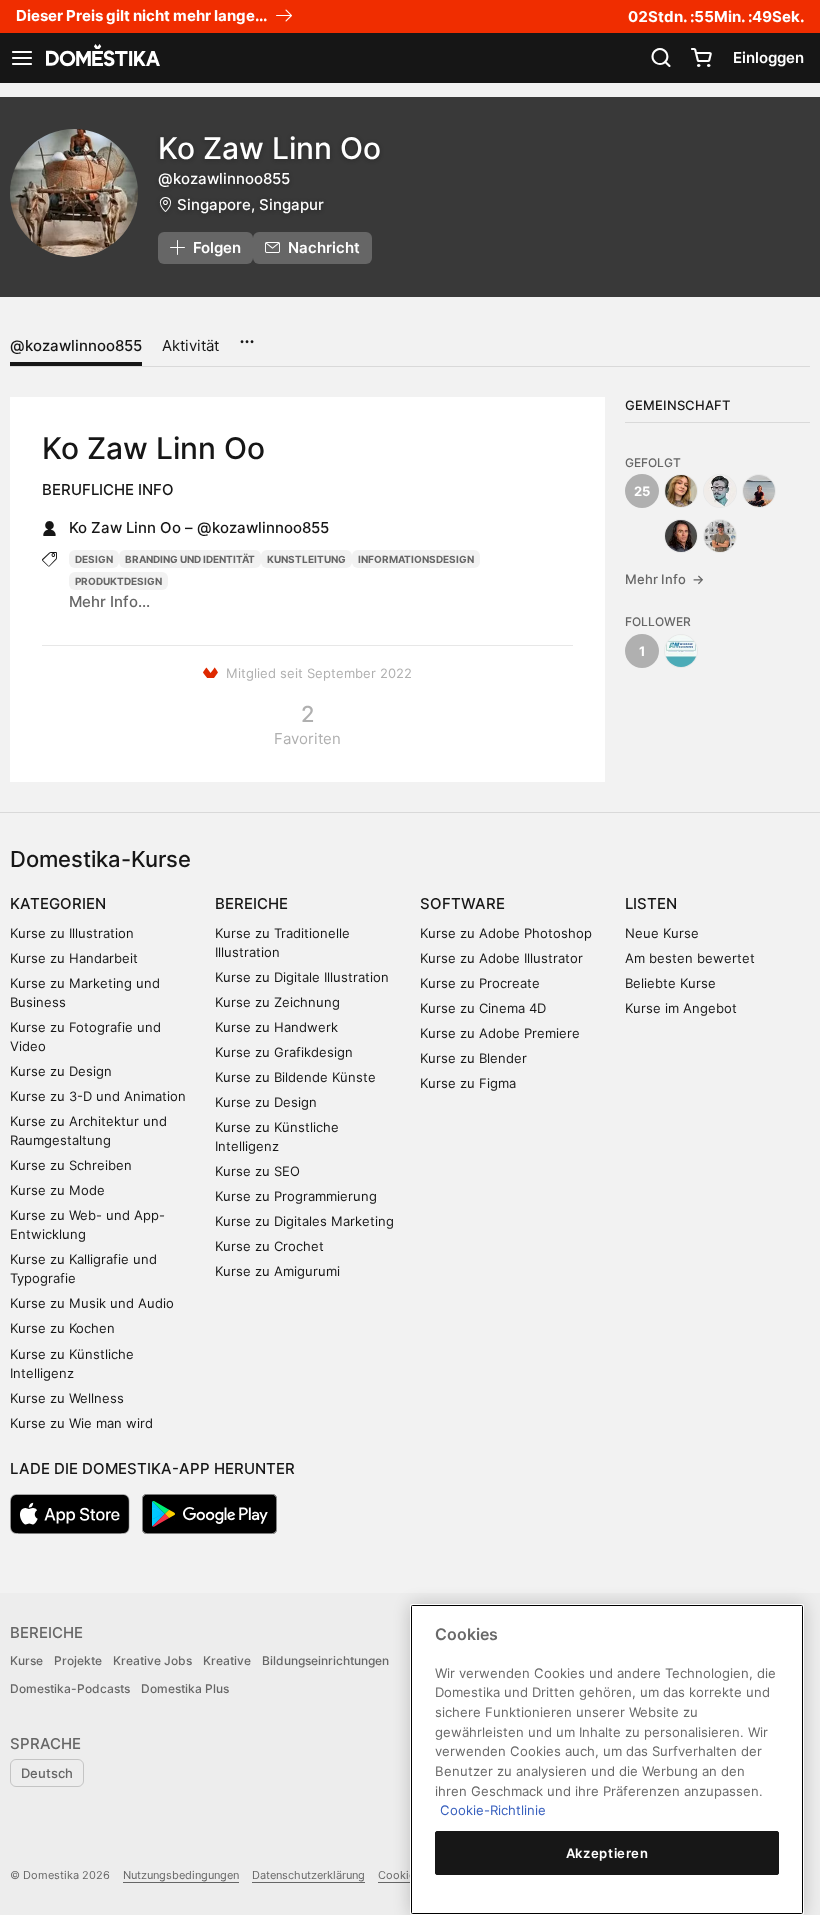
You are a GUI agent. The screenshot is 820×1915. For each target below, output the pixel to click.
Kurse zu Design (61, 1071)
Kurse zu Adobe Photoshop (506, 933)
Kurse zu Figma (468, 1083)
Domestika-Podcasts (70, 1688)
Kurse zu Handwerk (276, 1027)
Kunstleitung (306, 559)
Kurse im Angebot (681, 1008)
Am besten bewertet (690, 958)
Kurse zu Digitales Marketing (304, 1221)
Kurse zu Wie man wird (81, 1423)
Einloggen (768, 57)
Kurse (26, 1660)
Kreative (227, 1660)
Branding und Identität (190, 559)
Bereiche (251, 903)
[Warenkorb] (701, 58)
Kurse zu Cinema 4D (483, 1008)
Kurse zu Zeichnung (277, 1002)
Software (462, 903)
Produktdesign (118, 581)
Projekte (78, 1660)
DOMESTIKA (101, 58)
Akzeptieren (607, 1853)
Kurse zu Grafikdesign (284, 1052)
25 (642, 491)
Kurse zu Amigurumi (277, 1271)
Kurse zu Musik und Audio (92, 1303)
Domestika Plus (185, 1688)
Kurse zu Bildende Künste (295, 1077)
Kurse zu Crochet (269, 1246)
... (246, 335)
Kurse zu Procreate (480, 983)
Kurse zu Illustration (72, 933)
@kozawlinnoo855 (76, 345)
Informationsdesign (416, 559)
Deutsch (47, 1773)
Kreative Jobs (152, 1660)
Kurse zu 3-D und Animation (98, 1096)
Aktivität (190, 345)
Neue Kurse (662, 933)
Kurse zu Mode (57, 1190)
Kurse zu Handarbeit (74, 958)
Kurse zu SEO (257, 1171)
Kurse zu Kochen (62, 1328)
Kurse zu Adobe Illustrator (501, 958)
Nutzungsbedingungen (181, 1875)
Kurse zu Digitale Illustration (302, 977)
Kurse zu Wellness (67, 1398)
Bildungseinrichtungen (325, 1660)
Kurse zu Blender (473, 1058)
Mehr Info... (109, 601)
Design (94, 559)
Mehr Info (664, 579)
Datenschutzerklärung (308, 1875)
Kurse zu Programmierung (296, 1196)
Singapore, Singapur (250, 204)
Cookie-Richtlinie (493, 1810)
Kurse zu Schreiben (71, 1165)
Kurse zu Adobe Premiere (500, 1033)
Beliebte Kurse (670, 983)
